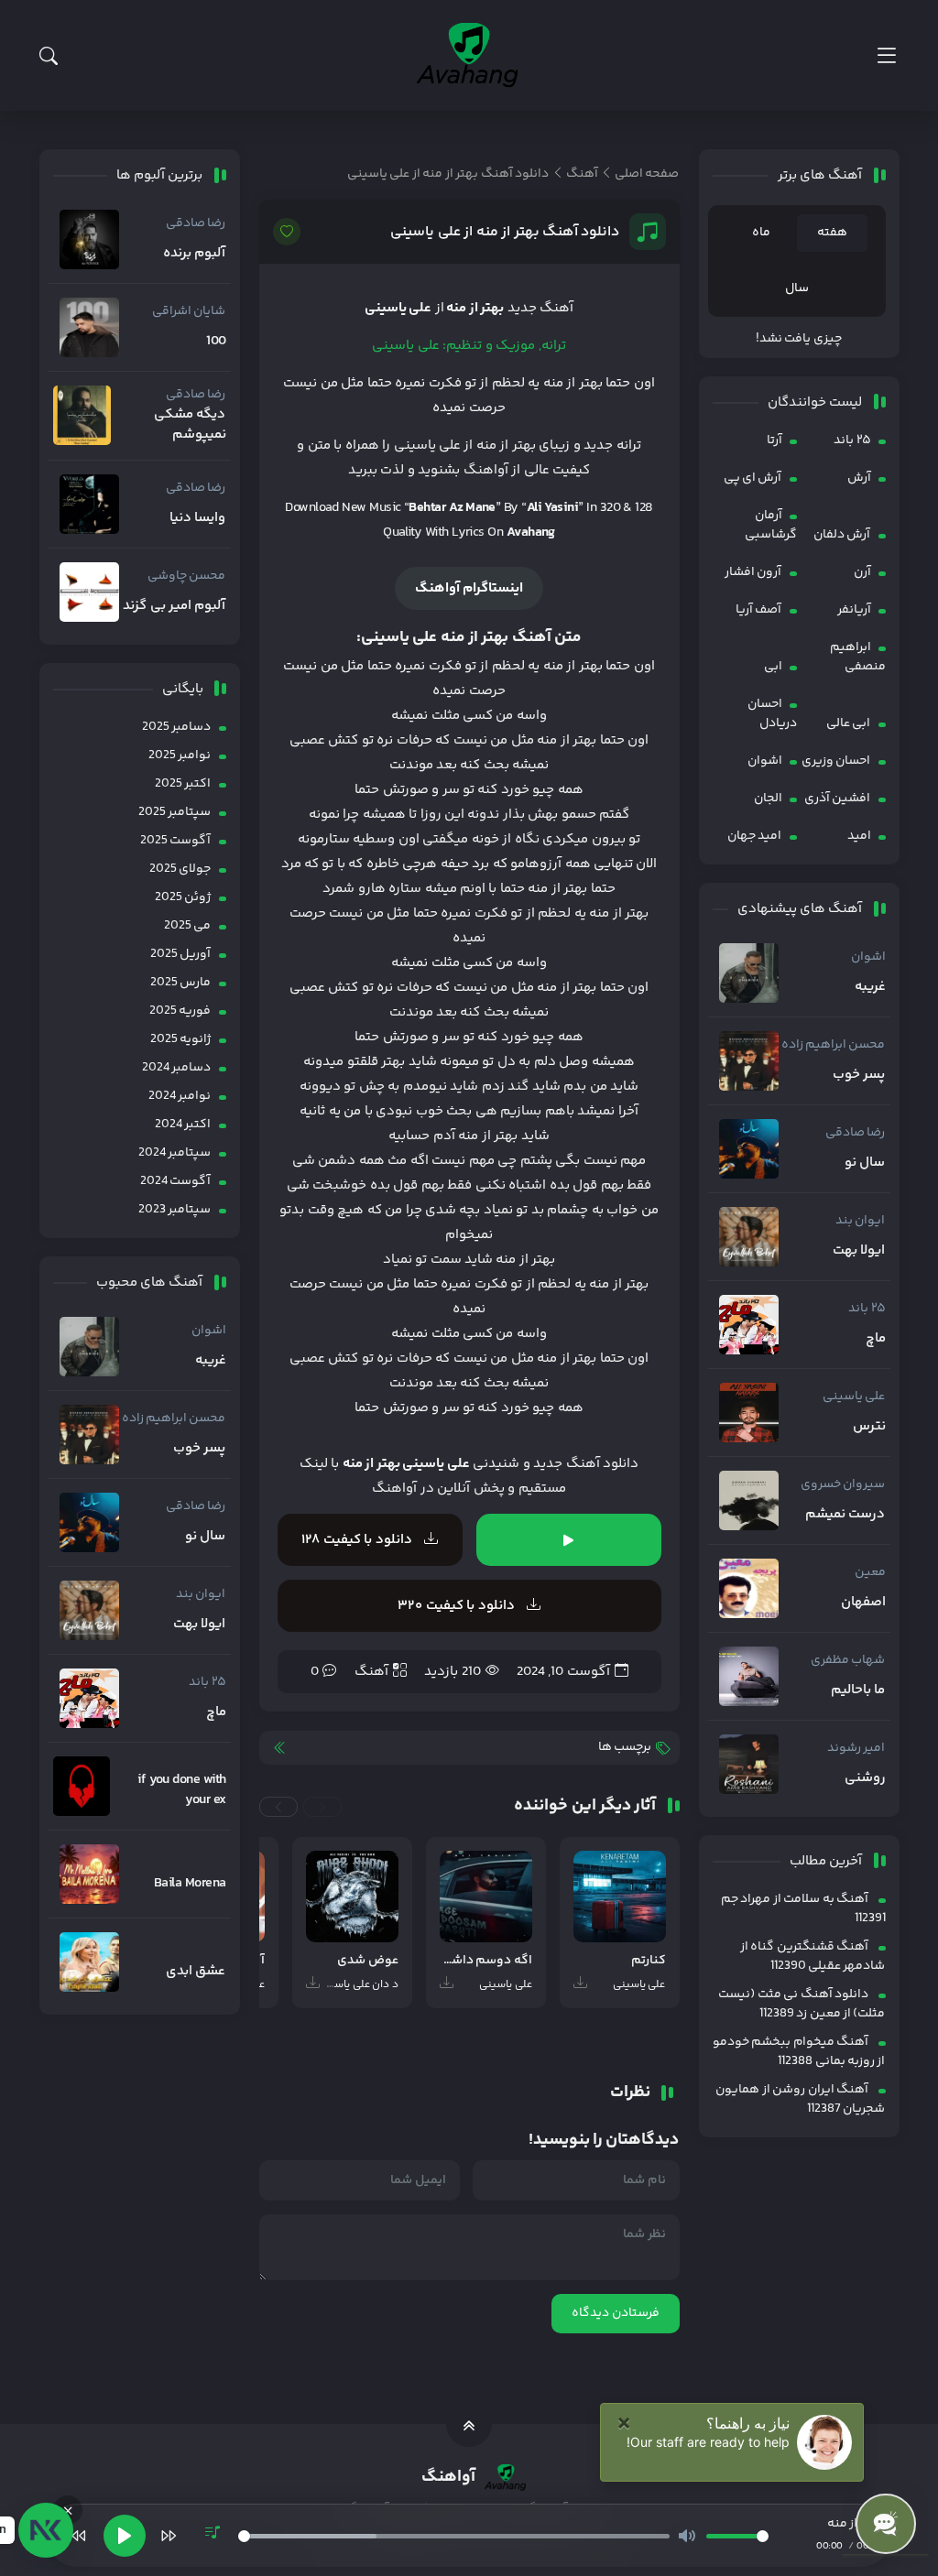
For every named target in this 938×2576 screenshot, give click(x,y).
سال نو (865, 1163)
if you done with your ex (181, 1791)
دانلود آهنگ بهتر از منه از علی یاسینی (505, 232)
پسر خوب (859, 1075)
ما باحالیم (858, 1690)
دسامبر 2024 (176, 1068)
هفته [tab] (832, 233)
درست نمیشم (845, 1515)
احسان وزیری (836, 761)
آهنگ (371, 1672)
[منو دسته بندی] (886, 55)
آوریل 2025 (180, 954)
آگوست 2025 (175, 841)
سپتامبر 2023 (175, 1210)
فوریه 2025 (180, 1011)
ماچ (876, 1339)
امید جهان (754, 836)
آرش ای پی (753, 478)
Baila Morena (190, 1884)
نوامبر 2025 (180, 755)
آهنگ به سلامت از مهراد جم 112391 (803, 1909)
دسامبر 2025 (176, 727)
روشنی (865, 1778)
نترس (869, 1427)
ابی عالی (848, 723)
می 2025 (187, 926)
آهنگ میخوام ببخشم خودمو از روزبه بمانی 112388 (799, 2052)
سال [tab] (797, 288)
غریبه (870, 987)
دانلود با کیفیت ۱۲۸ (358, 1540)
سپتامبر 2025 (175, 812)
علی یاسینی (854, 1397)
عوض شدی (367, 1961)
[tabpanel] (799, 339)
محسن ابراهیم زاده (834, 1045)
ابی (773, 667)
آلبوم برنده (194, 254)
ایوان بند (860, 1221)
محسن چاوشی (186, 576)
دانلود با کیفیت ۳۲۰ (458, 1606)
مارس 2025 (180, 983)
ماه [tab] (761, 233)
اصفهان (863, 1603)
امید (859, 836)
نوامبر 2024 (180, 1096)
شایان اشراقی (189, 311)
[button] (322, 1807)
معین (870, 1572)
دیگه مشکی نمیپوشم (190, 425)
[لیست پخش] (213, 2536)
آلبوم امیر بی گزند (174, 606)
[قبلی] (79, 2536)
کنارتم (649, 1961)
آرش (859, 478)
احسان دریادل (772, 714)
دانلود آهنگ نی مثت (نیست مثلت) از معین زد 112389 (802, 2004)
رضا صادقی (855, 1133)
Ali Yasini (553, 508)
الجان (768, 799)
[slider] (454, 2536)
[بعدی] (169, 2536)
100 (216, 342)
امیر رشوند (856, 1748)
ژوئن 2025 (183, 897)
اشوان (765, 761)
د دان (385, 1985)
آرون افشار (753, 572)
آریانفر (854, 610)
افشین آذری (837, 799)
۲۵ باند (852, 440)
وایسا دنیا (197, 518)
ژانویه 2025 (180, 1039)
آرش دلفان (842, 535)
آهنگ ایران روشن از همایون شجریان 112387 (800, 2099)
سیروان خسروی (843, 1484)
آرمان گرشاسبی (771, 525)
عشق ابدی (196, 1972)
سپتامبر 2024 (175, 1153)
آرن (862, 572)
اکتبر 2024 (183, 1125)
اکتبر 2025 (183, 784)
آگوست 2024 (175, 1181)
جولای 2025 (180, 869)
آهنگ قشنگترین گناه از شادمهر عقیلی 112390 (813, 1956)
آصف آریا (758, 610)
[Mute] (687, 2536)
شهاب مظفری (848, 1660)
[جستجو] (49, 56)
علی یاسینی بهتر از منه (406, 1464)
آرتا (774, 440)
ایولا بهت (859, 1251)
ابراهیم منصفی (858, 657)
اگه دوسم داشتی (486, 1961)
